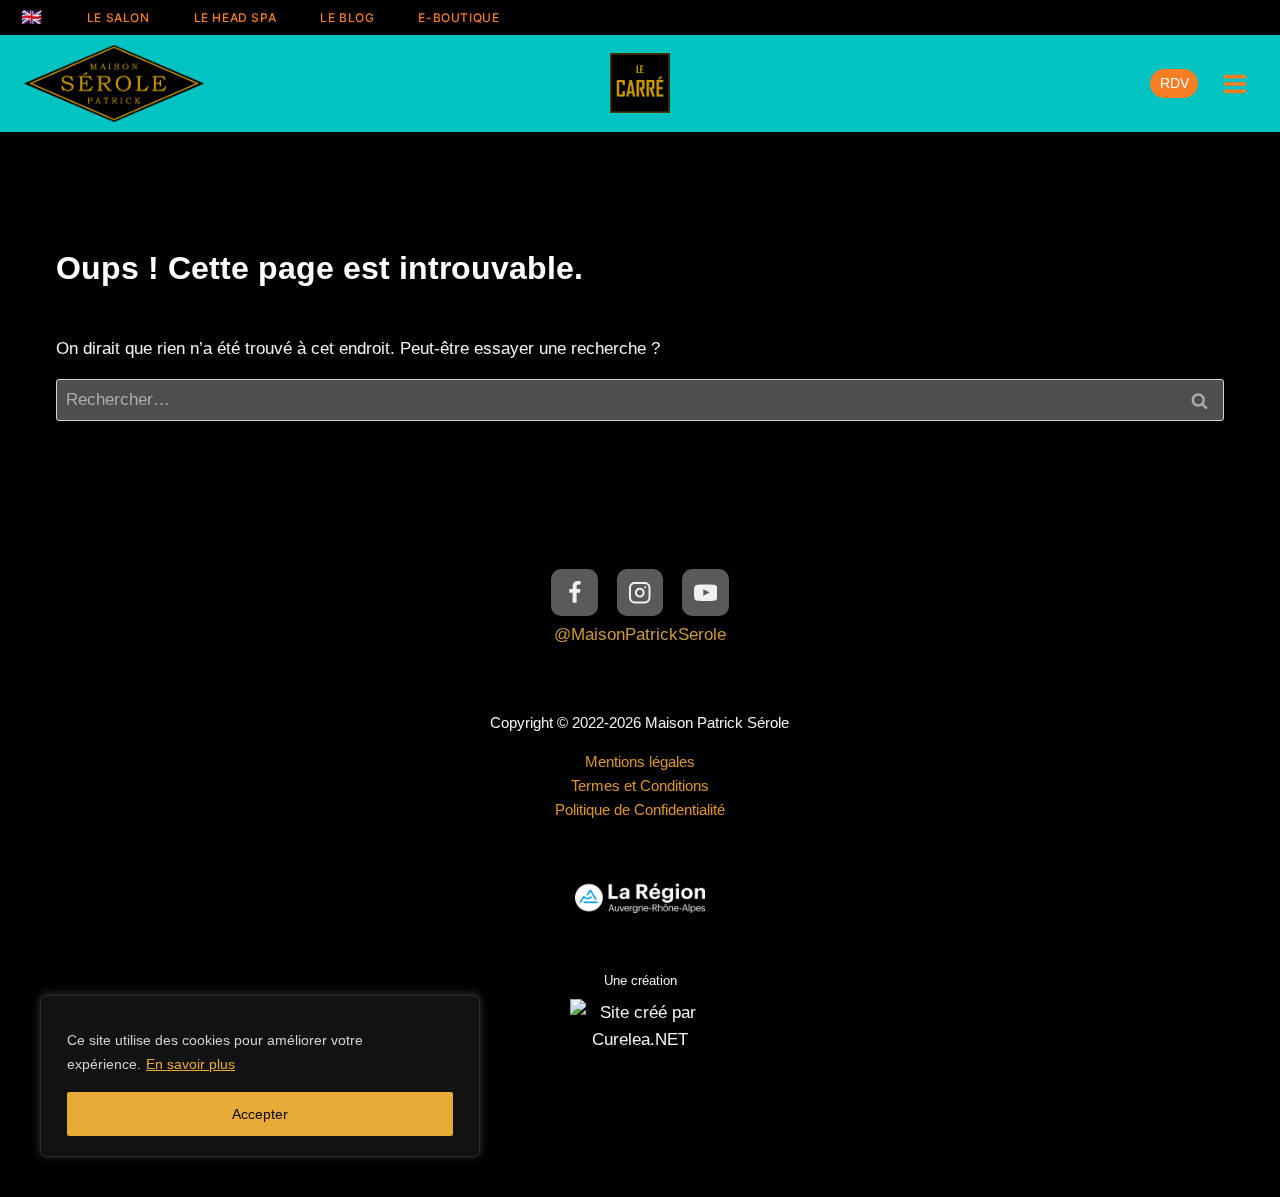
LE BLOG (347, 17)
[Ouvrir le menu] (1234, 83)
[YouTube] (705, 592)
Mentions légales (640, 761)
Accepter (260, 1114)
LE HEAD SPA (235, 17)
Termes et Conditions (640, 785)
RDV (1174, 83)
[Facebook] (574, 592)
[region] (260, 1076)
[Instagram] (640, 592)
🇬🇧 (32, 17)
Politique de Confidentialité (640, 809)
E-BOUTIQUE (458, 17)
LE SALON (118, 17)
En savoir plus (190, 1064)
